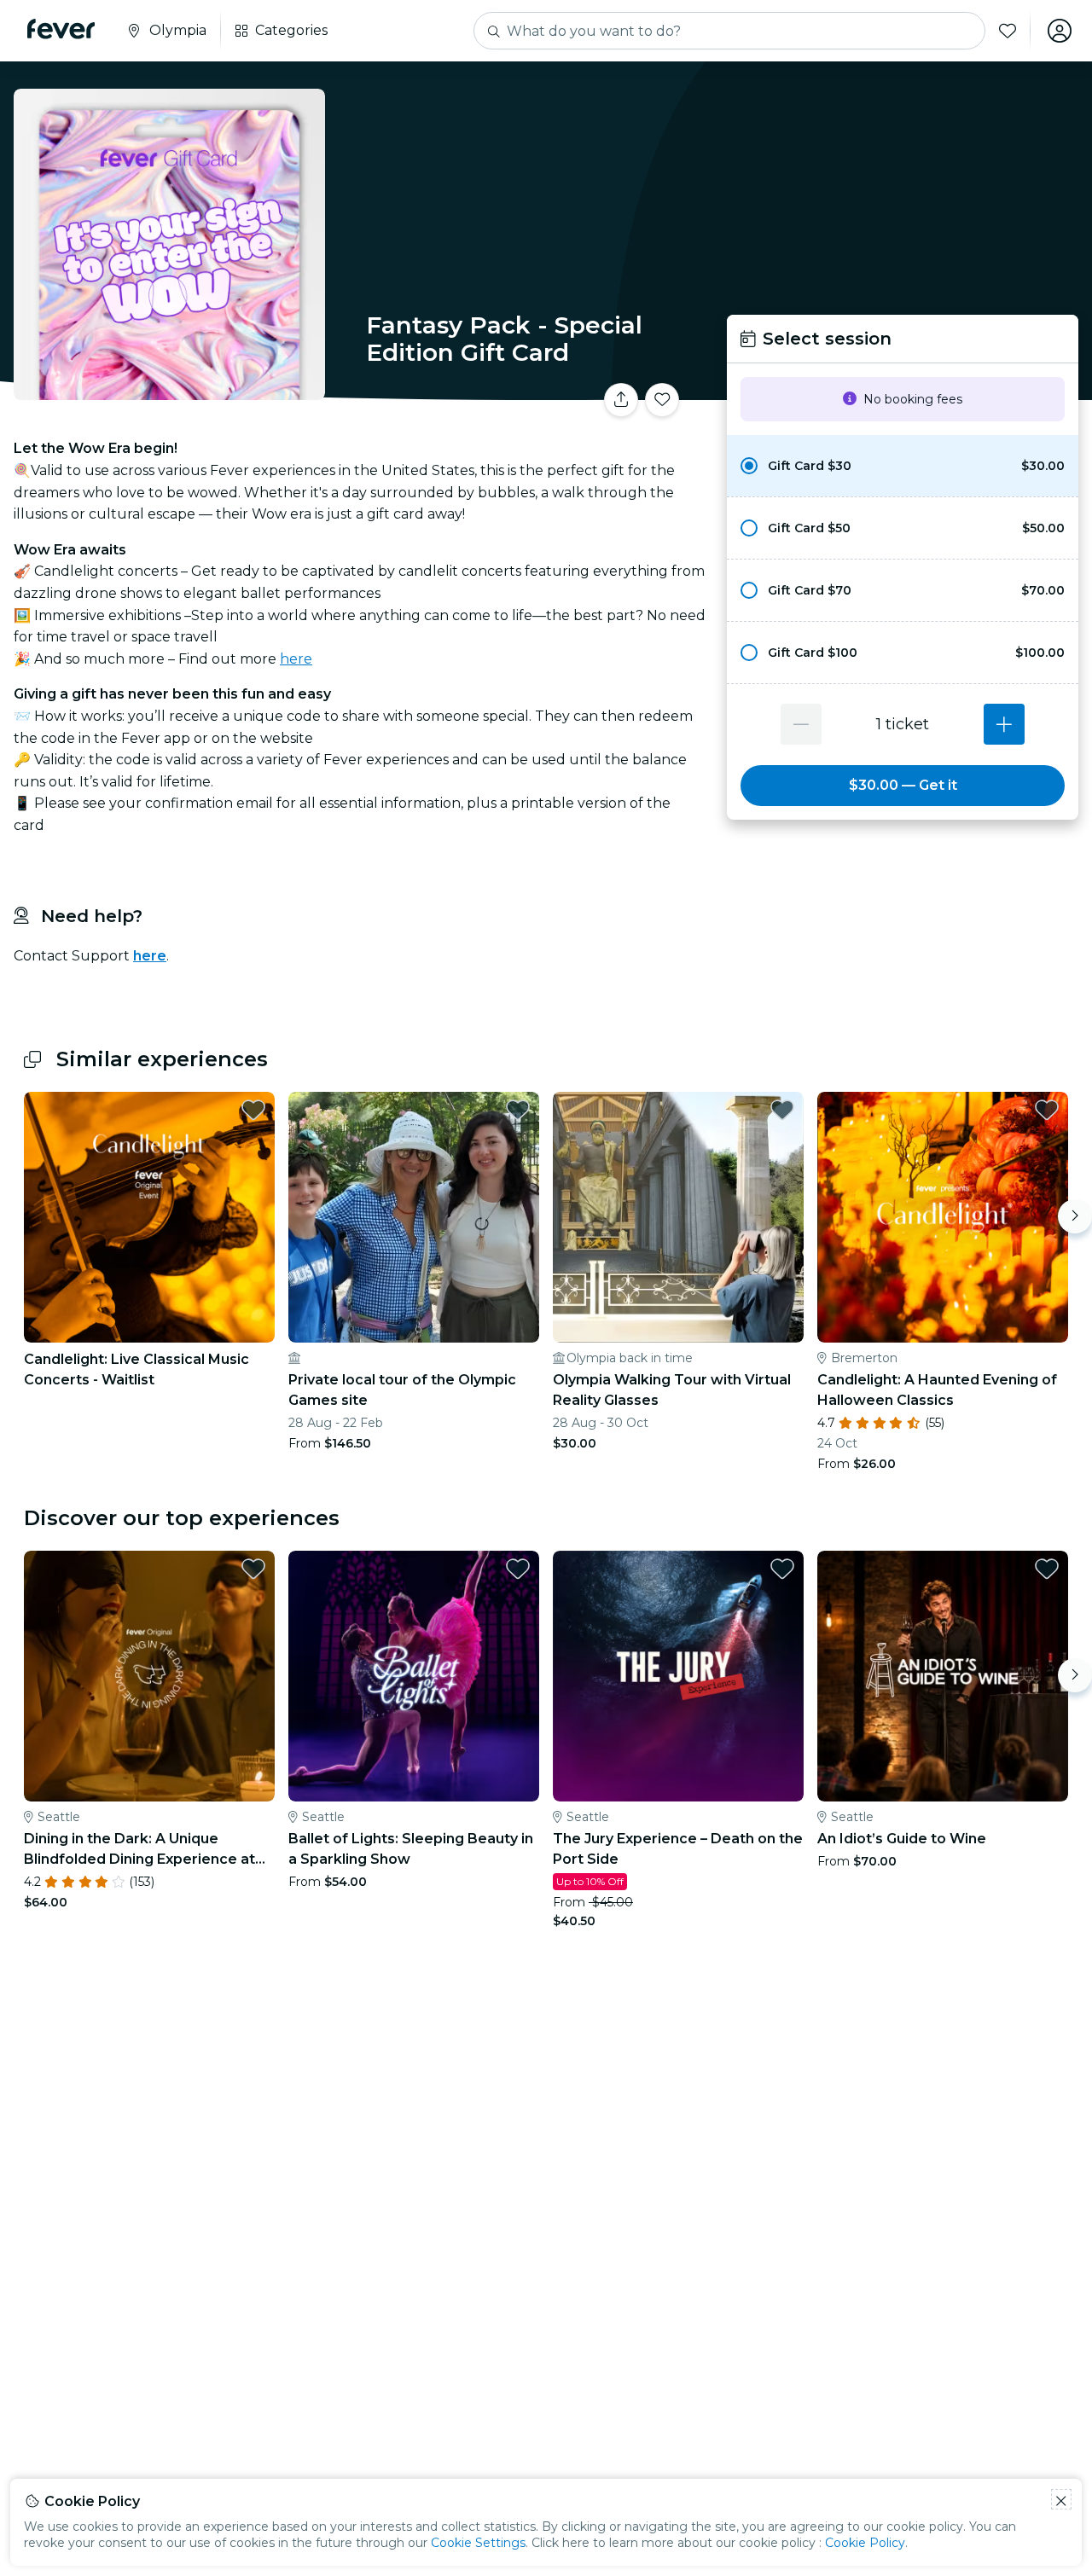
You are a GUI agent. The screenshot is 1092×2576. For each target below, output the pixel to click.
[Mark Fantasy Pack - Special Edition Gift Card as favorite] (662, 400)
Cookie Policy (865, 2543)
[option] (903, 466)
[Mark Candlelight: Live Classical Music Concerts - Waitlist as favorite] (253, 1110)
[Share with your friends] (621, 400)
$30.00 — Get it (903, 785)
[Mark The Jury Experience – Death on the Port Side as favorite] (782, 1569)
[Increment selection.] (1004, 724)
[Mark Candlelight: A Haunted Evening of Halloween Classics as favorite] (1047, 1110)
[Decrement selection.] (801, 724)
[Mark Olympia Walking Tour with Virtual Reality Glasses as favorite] (782, 1110)
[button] (903, 466)
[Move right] (1075, 1216)
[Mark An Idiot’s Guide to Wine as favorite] (1047, 1569)
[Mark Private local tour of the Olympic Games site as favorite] (518, 1110)
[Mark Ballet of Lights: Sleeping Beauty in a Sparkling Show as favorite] (518, 1569)
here (296, 659)
